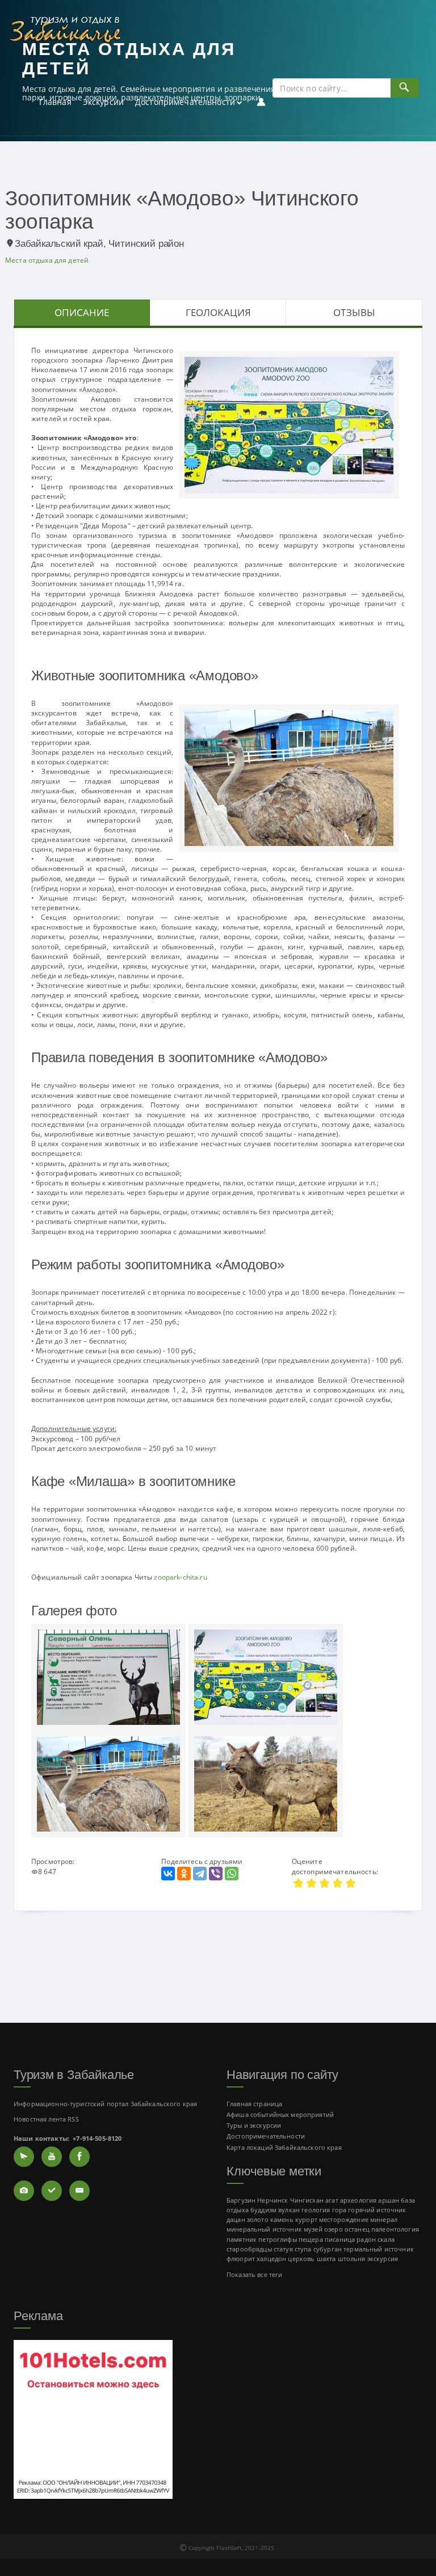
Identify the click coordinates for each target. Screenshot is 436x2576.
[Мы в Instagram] (24, 2191)
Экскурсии (103, 102)
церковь (301, 2259)
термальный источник (379, 2249)
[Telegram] (200, 1874)
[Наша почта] (79, 2191)
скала (386, 2239)
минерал (384, 2219)
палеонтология (395, 2229)
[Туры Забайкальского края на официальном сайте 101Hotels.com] (93, 2418)
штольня (352, 2259)
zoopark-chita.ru (180, 1577)
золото (258, 2219)
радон (366, 2239)
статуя (283, 2249)
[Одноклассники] (184, 1874)
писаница (340, 2239)
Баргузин (241, 2200)
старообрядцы (249, 2249)
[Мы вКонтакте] (52, 2191)
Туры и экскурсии (254, 2125)
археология (358, 2200)
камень (282, 2219)
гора (339, 2210)
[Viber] (216, 1874)
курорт (306, 2219)
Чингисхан (307, 2200)
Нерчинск (272, 2200)
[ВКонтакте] (168, 1874)
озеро (334, 2229)
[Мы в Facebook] (79, 2157)
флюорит (241, 2259)
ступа (303, 2249)
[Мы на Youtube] (52, 2157)
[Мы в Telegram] (24, 2157)
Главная (55, 102)
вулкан (289, 2210)
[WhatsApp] (232, 1874)
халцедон (271, 2259)
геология (316, 2210)
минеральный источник (264, 2229)
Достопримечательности (185, 102)
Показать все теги (254, 2274)
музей (313, 2229)
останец (357, 2229)
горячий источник (377, 2210)
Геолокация (218, 312)
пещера (311, 2239)
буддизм (263, 2210)
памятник (242, 2239)
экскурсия (383, 2259)
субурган (328, 2249)
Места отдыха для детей (47, 260)
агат (332, 2200)
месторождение (344, 2219)
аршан (389, 2200)
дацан (236, 2219)
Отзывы (354, 312)
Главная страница (254, 2104)
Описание (82, 312)
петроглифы (277, 2239)
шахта (326, 2259)
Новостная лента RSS (46, 2119)
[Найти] (404, 88)
